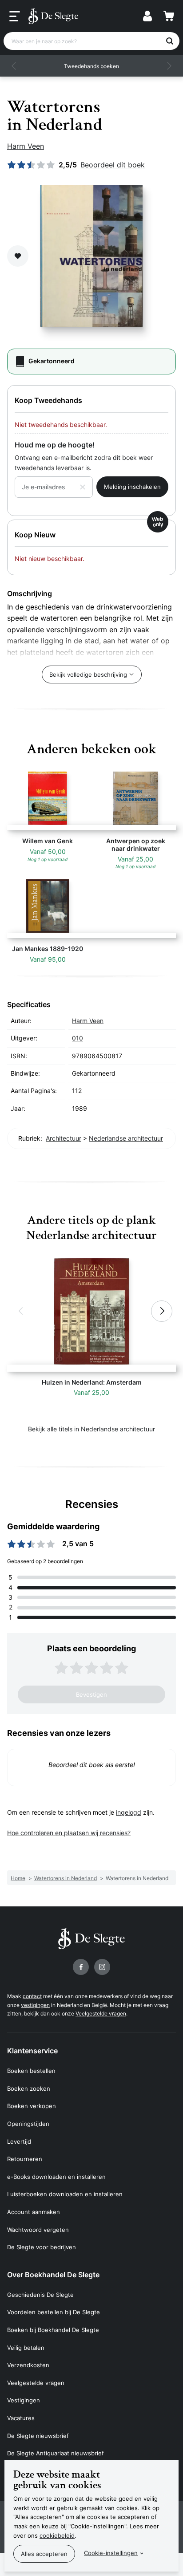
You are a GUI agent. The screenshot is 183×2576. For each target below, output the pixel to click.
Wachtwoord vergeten (38, 2230)
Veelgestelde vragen (101, 2013)
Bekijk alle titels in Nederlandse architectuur (91, 1429)
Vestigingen (24, 2400)
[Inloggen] (147, 16)
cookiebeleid (57, 2535)
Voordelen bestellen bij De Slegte (54, 2312)
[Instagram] (102, 1967)
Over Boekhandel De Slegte (53, 2275)
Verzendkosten (28, 2365)
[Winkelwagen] (169, 16)
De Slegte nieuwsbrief (38, 2436)
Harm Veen (26, 146)
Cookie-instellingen (111, 2553)
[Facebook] (81, 1967)
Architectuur (64, 1138)
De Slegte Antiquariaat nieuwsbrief (56, 2453)
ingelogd (129, 1812)
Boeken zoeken (29, 2088)
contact (32, 1996)
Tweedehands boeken (91, 66)
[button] (14, 66)
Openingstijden (28, 2124)
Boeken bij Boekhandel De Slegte (53, 2330)
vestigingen (35, 2005)
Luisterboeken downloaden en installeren (65, 2194)
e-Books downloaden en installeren (56, 2177)
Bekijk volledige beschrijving (88, 674)
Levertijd (19, 2141)
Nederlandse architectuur (126, 1138)
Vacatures (21, 2418)
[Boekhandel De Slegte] (53, 16)
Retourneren (25, 2159)
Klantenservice (32, 2051)
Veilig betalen (26, 2348)
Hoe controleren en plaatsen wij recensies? (69, 1833)
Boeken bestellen (31, 2071)
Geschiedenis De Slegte (40, 2295)
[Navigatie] (15, 16)
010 (78, 1038)
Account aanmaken (34, 2212)
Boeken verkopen (32, 2106)
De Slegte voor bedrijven (42, 2247)
